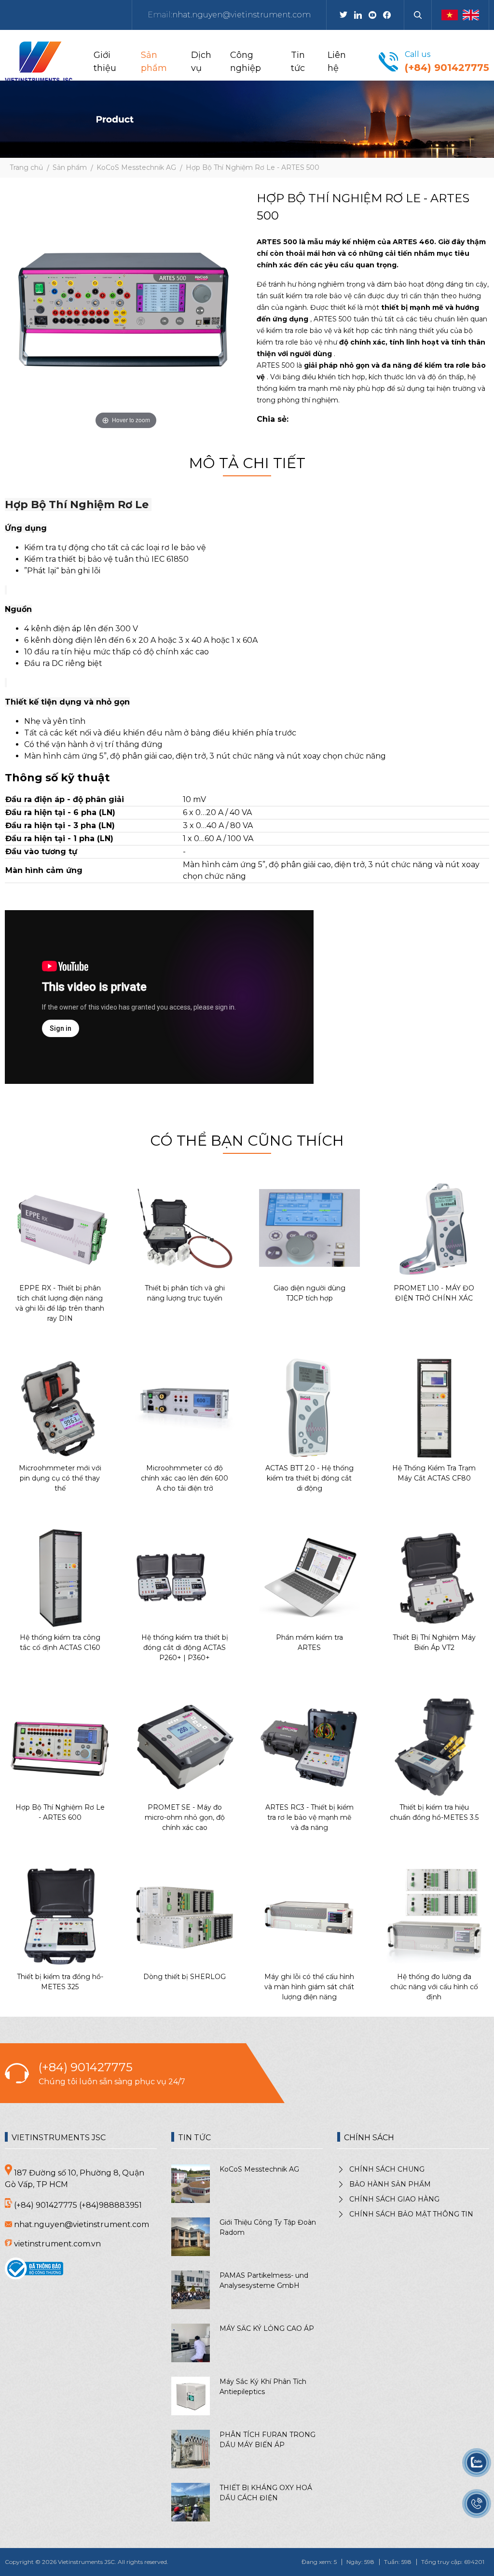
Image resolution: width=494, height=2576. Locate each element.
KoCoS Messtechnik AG (259, 2169)
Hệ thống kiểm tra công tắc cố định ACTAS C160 (60, 1642)
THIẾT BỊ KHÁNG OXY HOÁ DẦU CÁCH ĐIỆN (266, 2493)
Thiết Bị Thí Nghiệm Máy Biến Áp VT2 (434, 1642)
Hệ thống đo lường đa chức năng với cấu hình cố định (434, 1987)
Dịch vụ (201, 62)
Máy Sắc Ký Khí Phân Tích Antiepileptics (263, 2387)
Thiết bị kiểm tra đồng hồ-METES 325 (60, 1982)
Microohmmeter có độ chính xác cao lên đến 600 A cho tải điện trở (185, 1478)
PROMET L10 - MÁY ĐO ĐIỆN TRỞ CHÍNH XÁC (434, 1293)
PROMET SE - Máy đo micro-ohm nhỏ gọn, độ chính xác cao (185, 1817)
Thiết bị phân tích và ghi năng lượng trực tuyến (185, 1293)
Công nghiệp (246, 62)
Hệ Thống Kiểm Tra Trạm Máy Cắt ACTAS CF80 (434, 1473)
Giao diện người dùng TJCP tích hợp (309, 1293)
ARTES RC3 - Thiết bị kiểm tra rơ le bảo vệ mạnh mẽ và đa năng (309, 1817)
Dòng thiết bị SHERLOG (185, 1977)
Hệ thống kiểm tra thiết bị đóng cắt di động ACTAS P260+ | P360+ (185, 1648)
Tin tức (298, 62)
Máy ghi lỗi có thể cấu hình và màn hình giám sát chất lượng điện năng (309, 1987)
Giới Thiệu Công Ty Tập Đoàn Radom (268, 2227)
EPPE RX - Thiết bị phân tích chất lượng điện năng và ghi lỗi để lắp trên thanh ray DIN (60, 1303)
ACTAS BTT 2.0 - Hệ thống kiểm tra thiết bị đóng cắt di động (309, 1478)
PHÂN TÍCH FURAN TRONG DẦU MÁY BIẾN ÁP (268, 2440)
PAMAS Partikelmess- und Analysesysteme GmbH (264, 2280)
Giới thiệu (105, 62)
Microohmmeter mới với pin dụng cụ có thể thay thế (60, 1478)
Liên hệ (337, 62)
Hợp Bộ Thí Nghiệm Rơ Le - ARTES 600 (60, 1812)
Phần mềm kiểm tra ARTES (309, 1642)
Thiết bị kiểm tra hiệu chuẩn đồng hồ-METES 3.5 (434, 1812)
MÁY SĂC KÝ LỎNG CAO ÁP (267, 2328)
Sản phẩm (154, 62)
